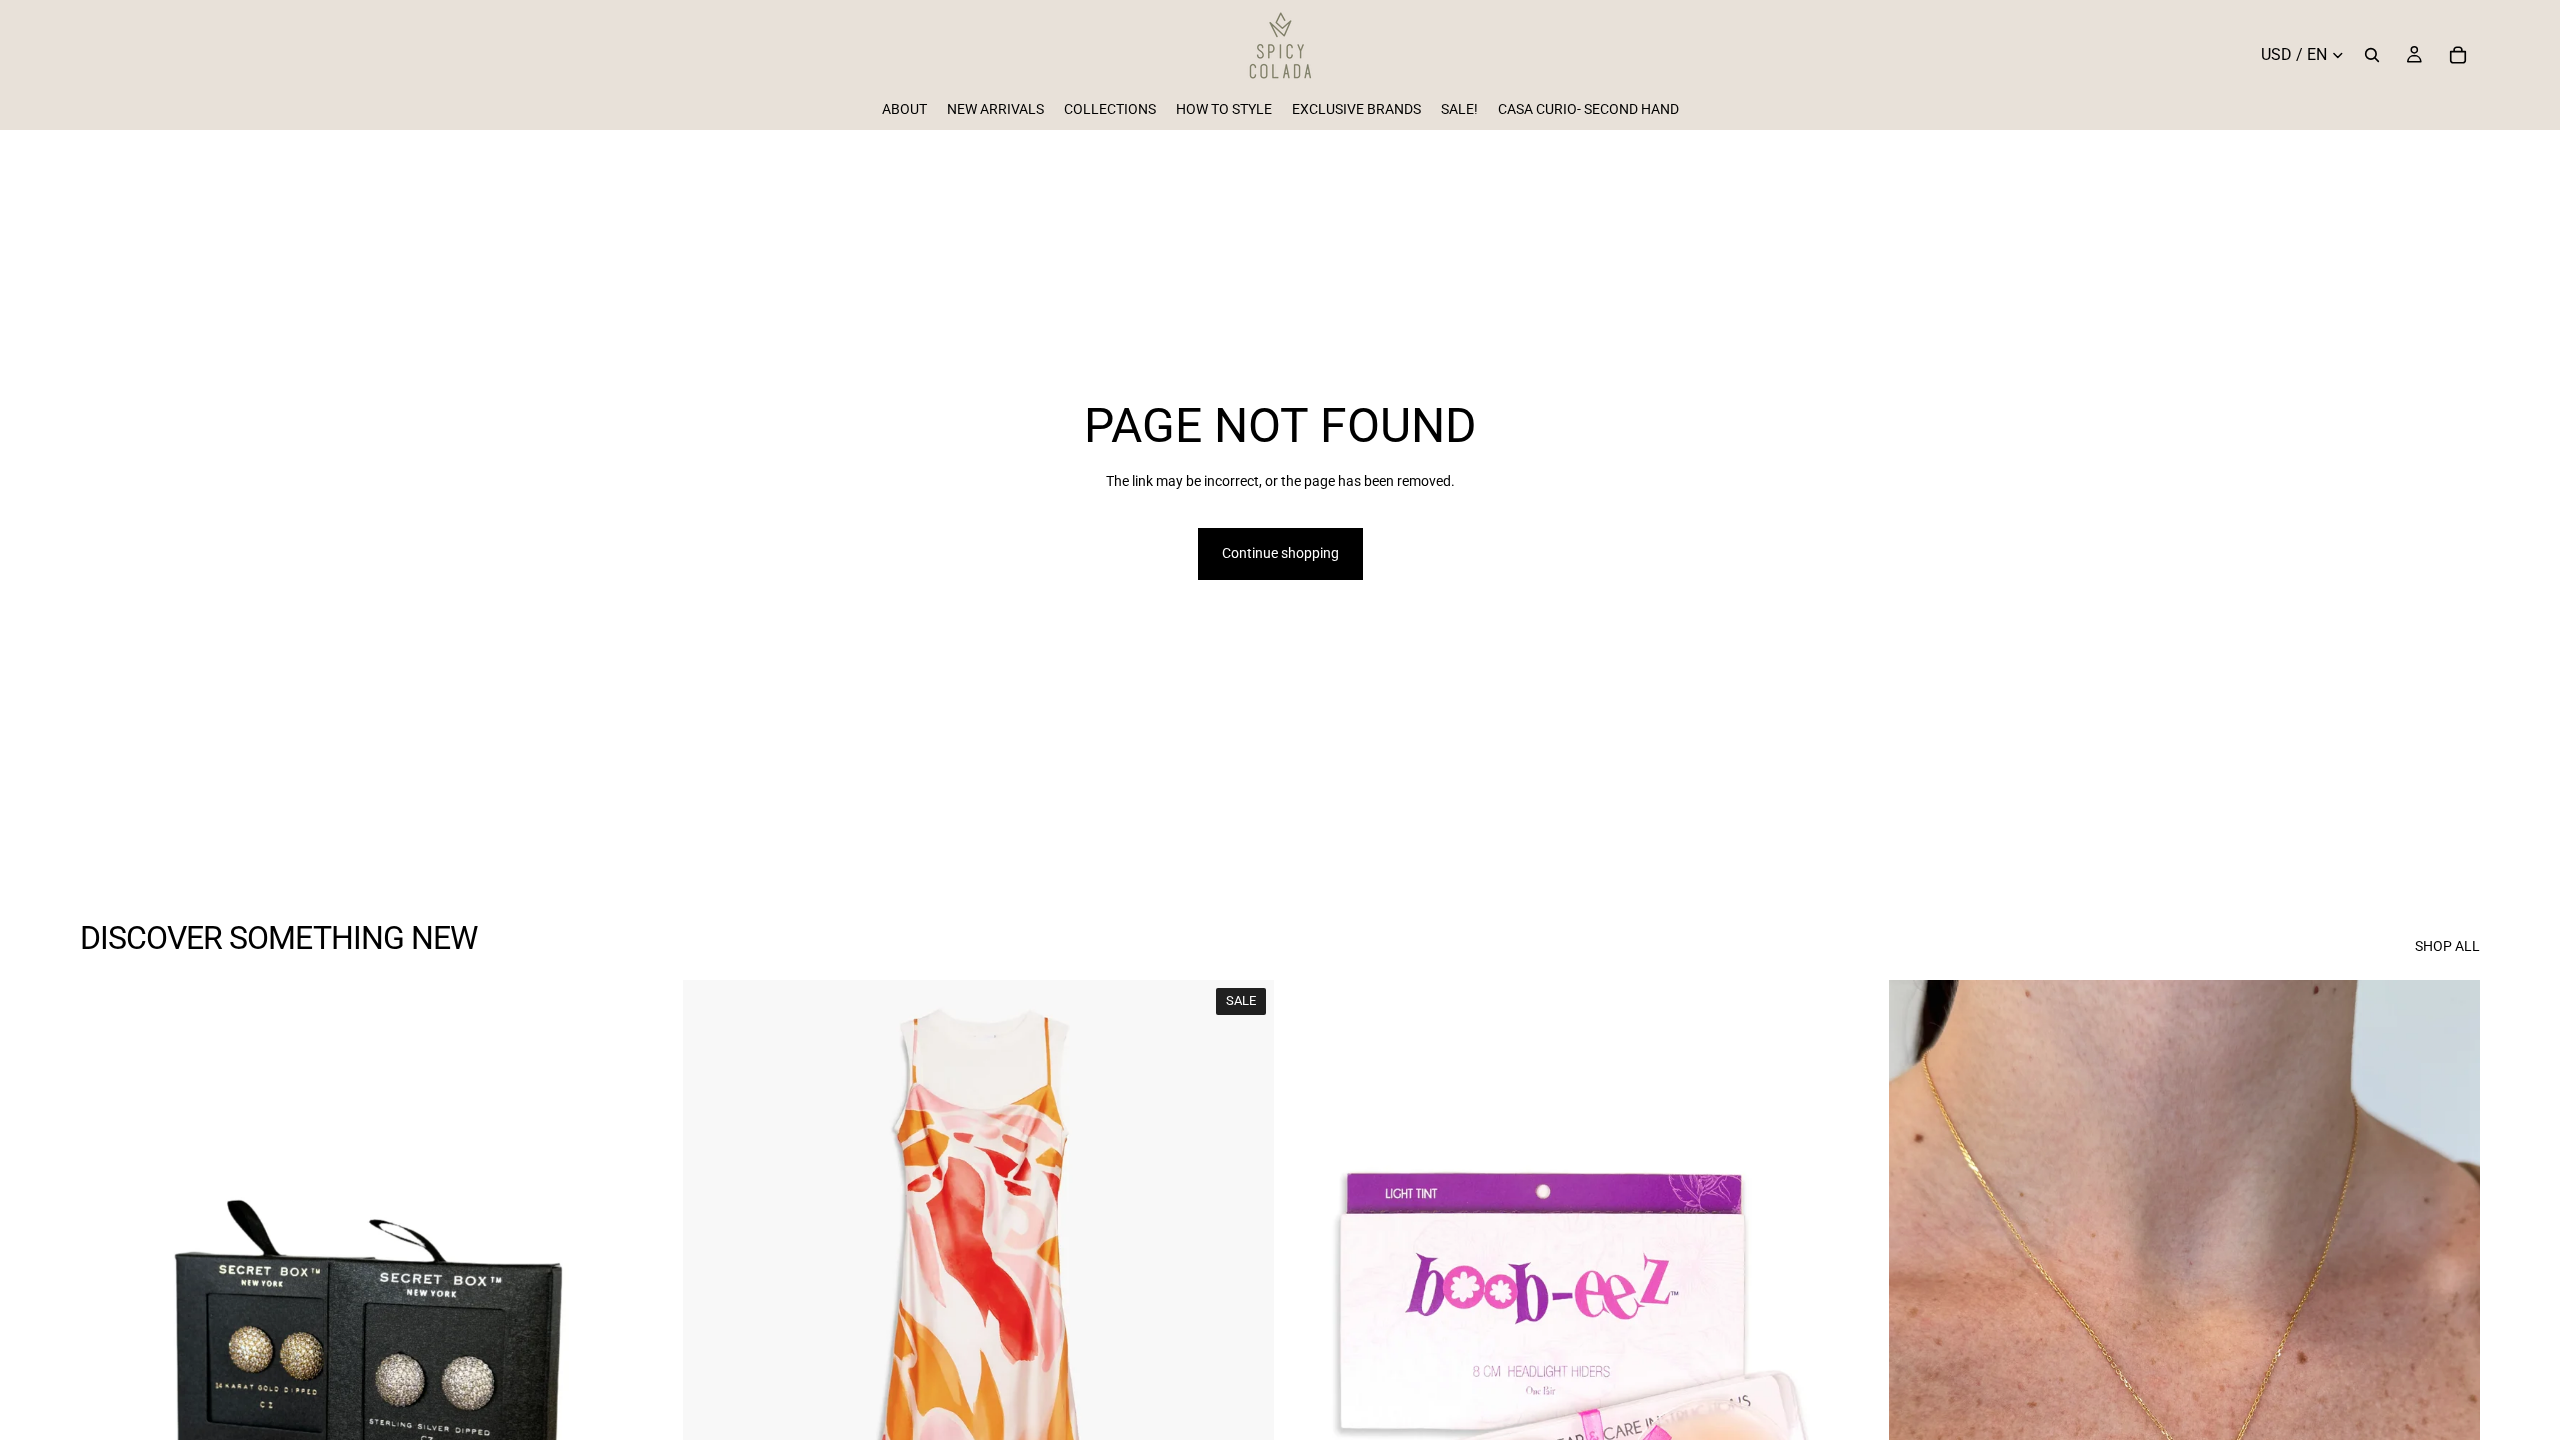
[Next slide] (641, 1350)
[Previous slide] (110, 1350)
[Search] (2372, 55)
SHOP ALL (2447, 946)
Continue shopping (1280, 553)
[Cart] (2458, 55)
